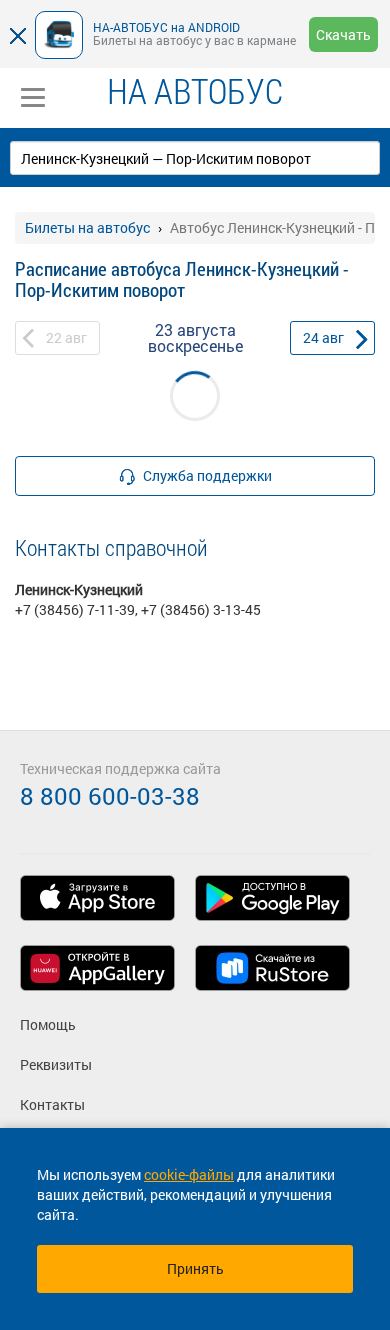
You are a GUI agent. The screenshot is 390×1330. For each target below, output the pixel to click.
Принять (195, 1268)
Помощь (48, 1024)
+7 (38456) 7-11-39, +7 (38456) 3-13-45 (138, 609)
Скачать (343, 34)
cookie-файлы (189, 1174)
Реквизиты (56, 1064)
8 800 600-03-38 (110, 796)
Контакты (52, 1104)
